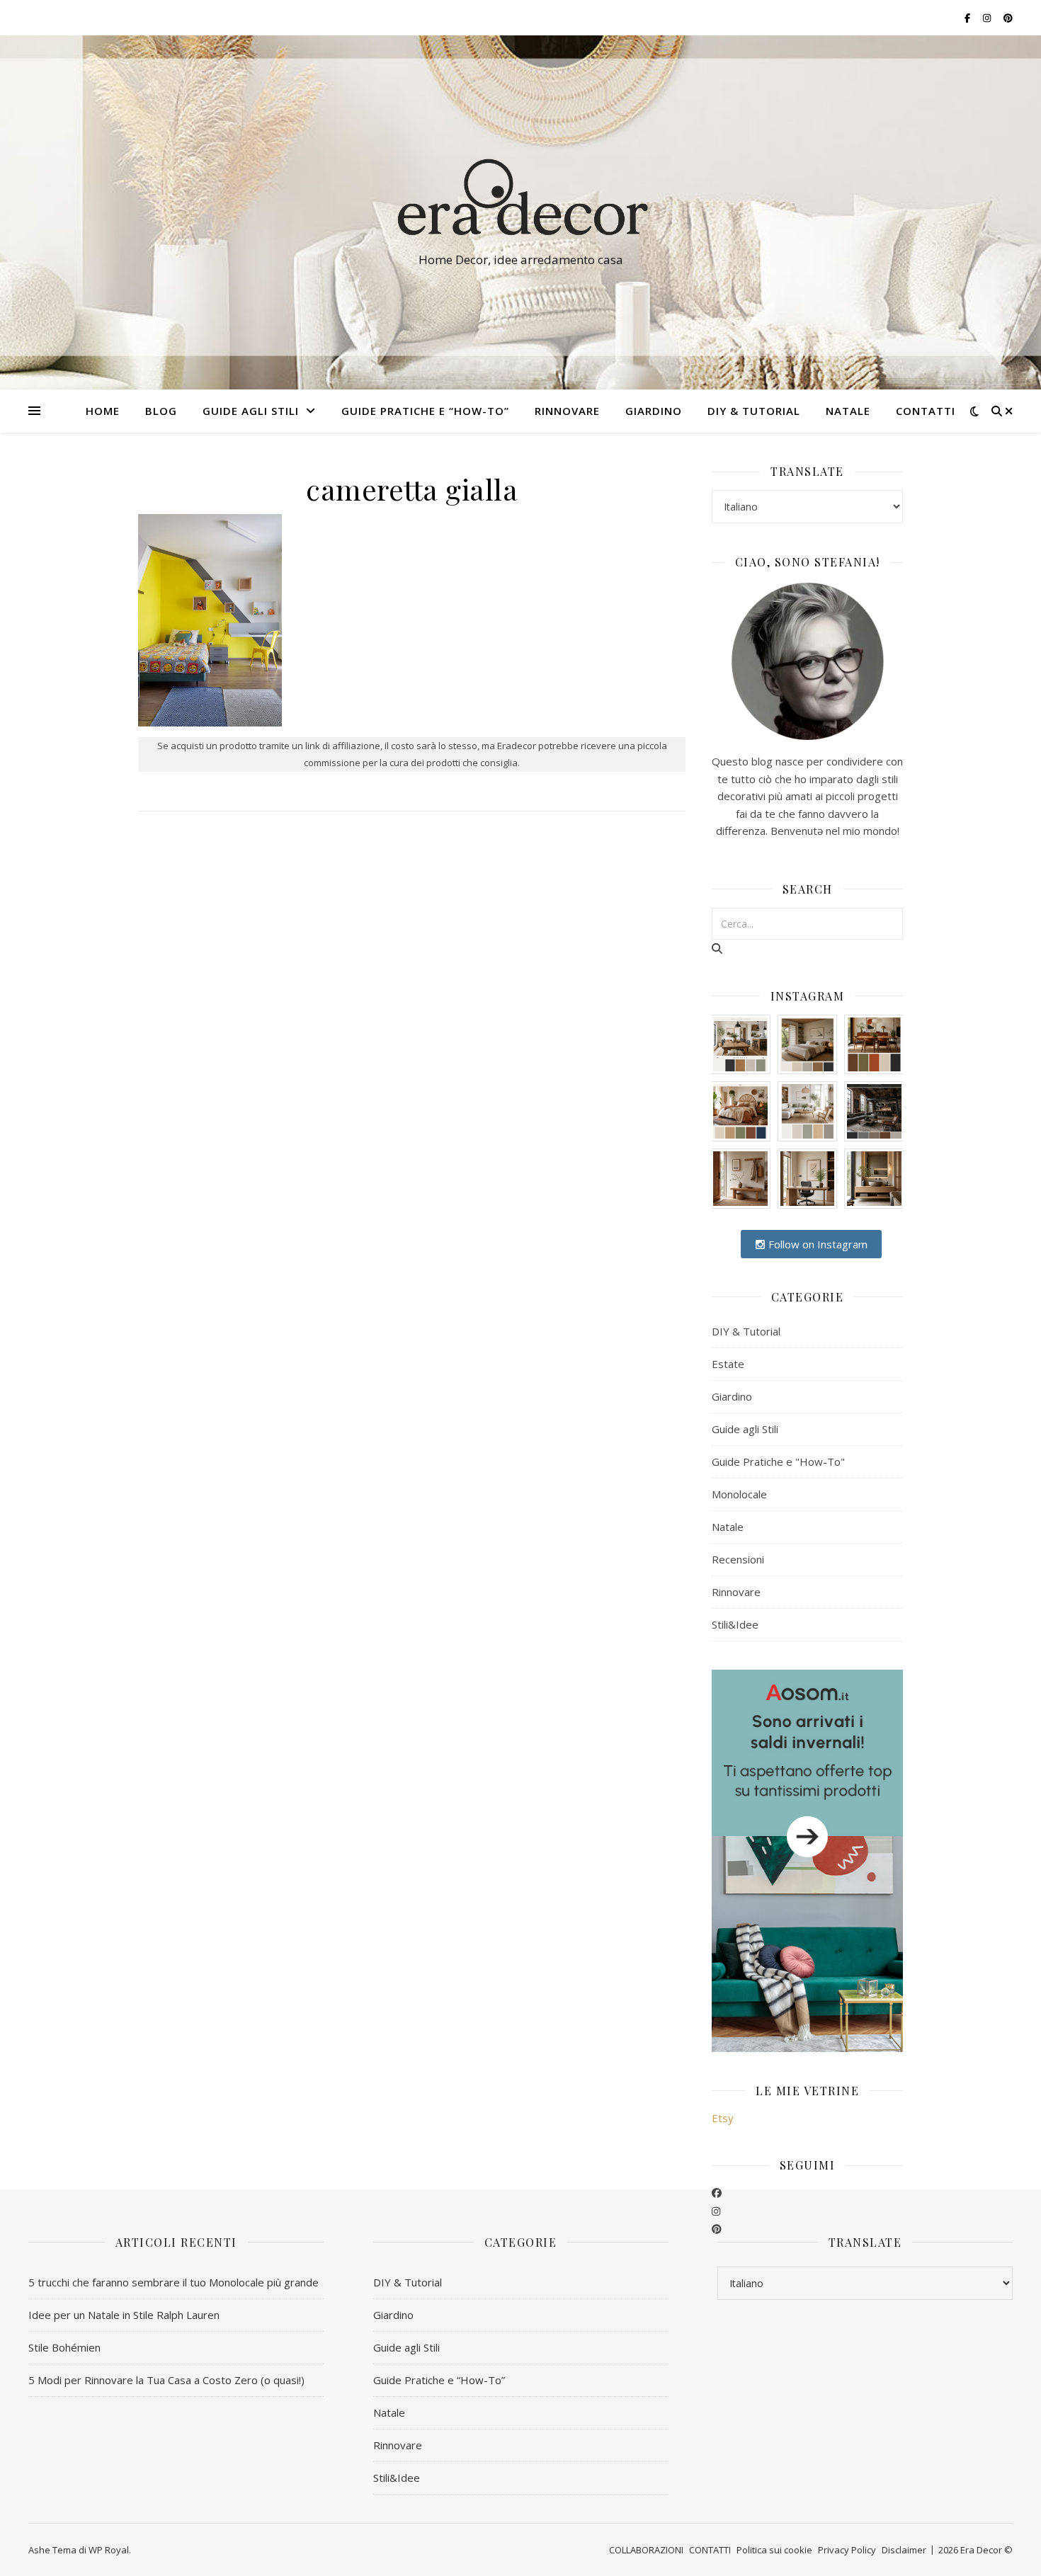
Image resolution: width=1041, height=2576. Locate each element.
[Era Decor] (520, 200)
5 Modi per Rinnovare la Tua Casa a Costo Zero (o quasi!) (166, 2380)
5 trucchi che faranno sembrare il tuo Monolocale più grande (173, 2282)
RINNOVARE (567, 411)
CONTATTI (926, 411)
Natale (728, 1527)
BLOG (161, 411)
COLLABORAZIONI (646, 2550)
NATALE (848, 411)
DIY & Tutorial (754, 411)
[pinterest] (717, 2228)
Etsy (723, 2118)
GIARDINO (654, 411)
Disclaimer (904, 2550)
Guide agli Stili (251, 411)
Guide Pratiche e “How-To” (425, 411)
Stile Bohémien (64, 2347)
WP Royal (109, 2550)
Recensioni (738, 1559)
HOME (103, 411)
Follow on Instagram (817, 1244)
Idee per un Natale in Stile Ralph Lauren (124, 2315)
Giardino (732, 1396)
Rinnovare (736, 1592)
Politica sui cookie (774, 2550)
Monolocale (739, 1494)
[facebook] (717, 2192)
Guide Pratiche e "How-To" (778, 1461)
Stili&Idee (735, 1624)
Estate (728, 1364)
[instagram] (716, 2211)
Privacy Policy (847, 2550)
